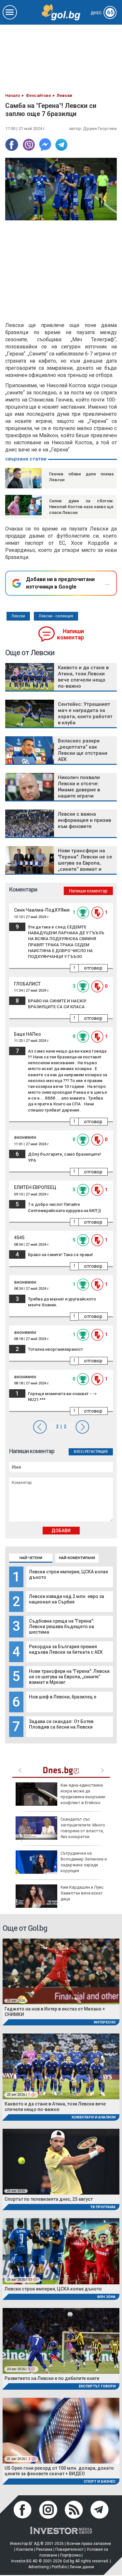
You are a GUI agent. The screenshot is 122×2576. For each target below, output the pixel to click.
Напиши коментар (70, 634)
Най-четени (31, 1558)
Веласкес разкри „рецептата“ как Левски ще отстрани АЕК (83, 750)
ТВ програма (103, 2207)
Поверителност (69, 2549)
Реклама (44, 2549)
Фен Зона (106, 2297)
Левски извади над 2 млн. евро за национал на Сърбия (67, 1599)
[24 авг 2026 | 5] (61, 2341)
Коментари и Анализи (94, 2117)
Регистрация (96, 1452)
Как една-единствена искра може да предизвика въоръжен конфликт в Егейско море (61, 1797)
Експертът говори (97, 2386)
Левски (18, 616)
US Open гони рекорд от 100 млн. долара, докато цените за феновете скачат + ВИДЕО (59, 2471)
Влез (78, 1452)
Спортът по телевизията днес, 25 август (49, 2199)
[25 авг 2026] (61, 1971)
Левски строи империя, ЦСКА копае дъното (53, 2289)
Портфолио (70, 2555)
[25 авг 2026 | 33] (61, 2251)
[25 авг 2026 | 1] (61, 2066)
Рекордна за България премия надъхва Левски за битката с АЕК (66, 1649)
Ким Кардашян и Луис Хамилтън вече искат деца (82, 1893)
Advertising (39, 2567)
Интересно (105, 2022)
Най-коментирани (77, 1558)
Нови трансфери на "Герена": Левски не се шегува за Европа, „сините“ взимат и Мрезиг (69, 1677)
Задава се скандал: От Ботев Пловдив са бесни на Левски (61, 1724)
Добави (61, 1531)
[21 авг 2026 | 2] (61, 2430)
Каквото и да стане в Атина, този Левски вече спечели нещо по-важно (83, 677)
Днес (102, 13)
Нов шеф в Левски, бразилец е (63, 1697)
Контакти (25, 2549)
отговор (93, 968)
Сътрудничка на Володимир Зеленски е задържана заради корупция (84, 1862)
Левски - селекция (56, 616)
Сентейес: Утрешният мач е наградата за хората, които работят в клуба (85, 713)
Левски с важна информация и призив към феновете (84, 820)
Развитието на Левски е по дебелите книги (52, 2378)
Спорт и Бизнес (100, 2482)
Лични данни (82, 2567)
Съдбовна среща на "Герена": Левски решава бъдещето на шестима (62, 1626)
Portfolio (59, 2567)
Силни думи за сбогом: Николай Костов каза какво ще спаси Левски (81, 507)
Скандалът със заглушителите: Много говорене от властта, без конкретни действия (60, 1831)
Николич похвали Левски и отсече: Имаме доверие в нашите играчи (79, 787)
